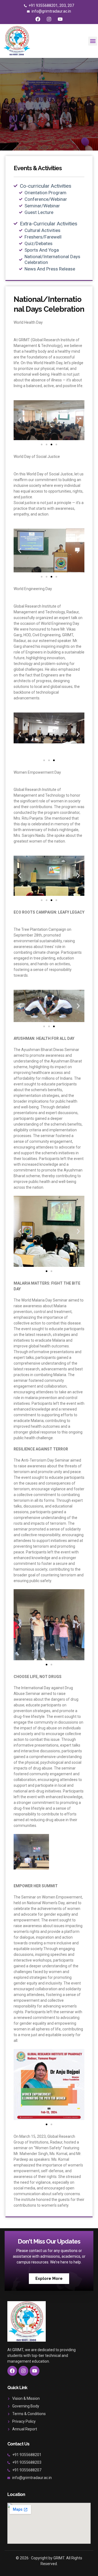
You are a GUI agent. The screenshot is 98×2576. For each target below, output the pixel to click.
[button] (93, 41)
